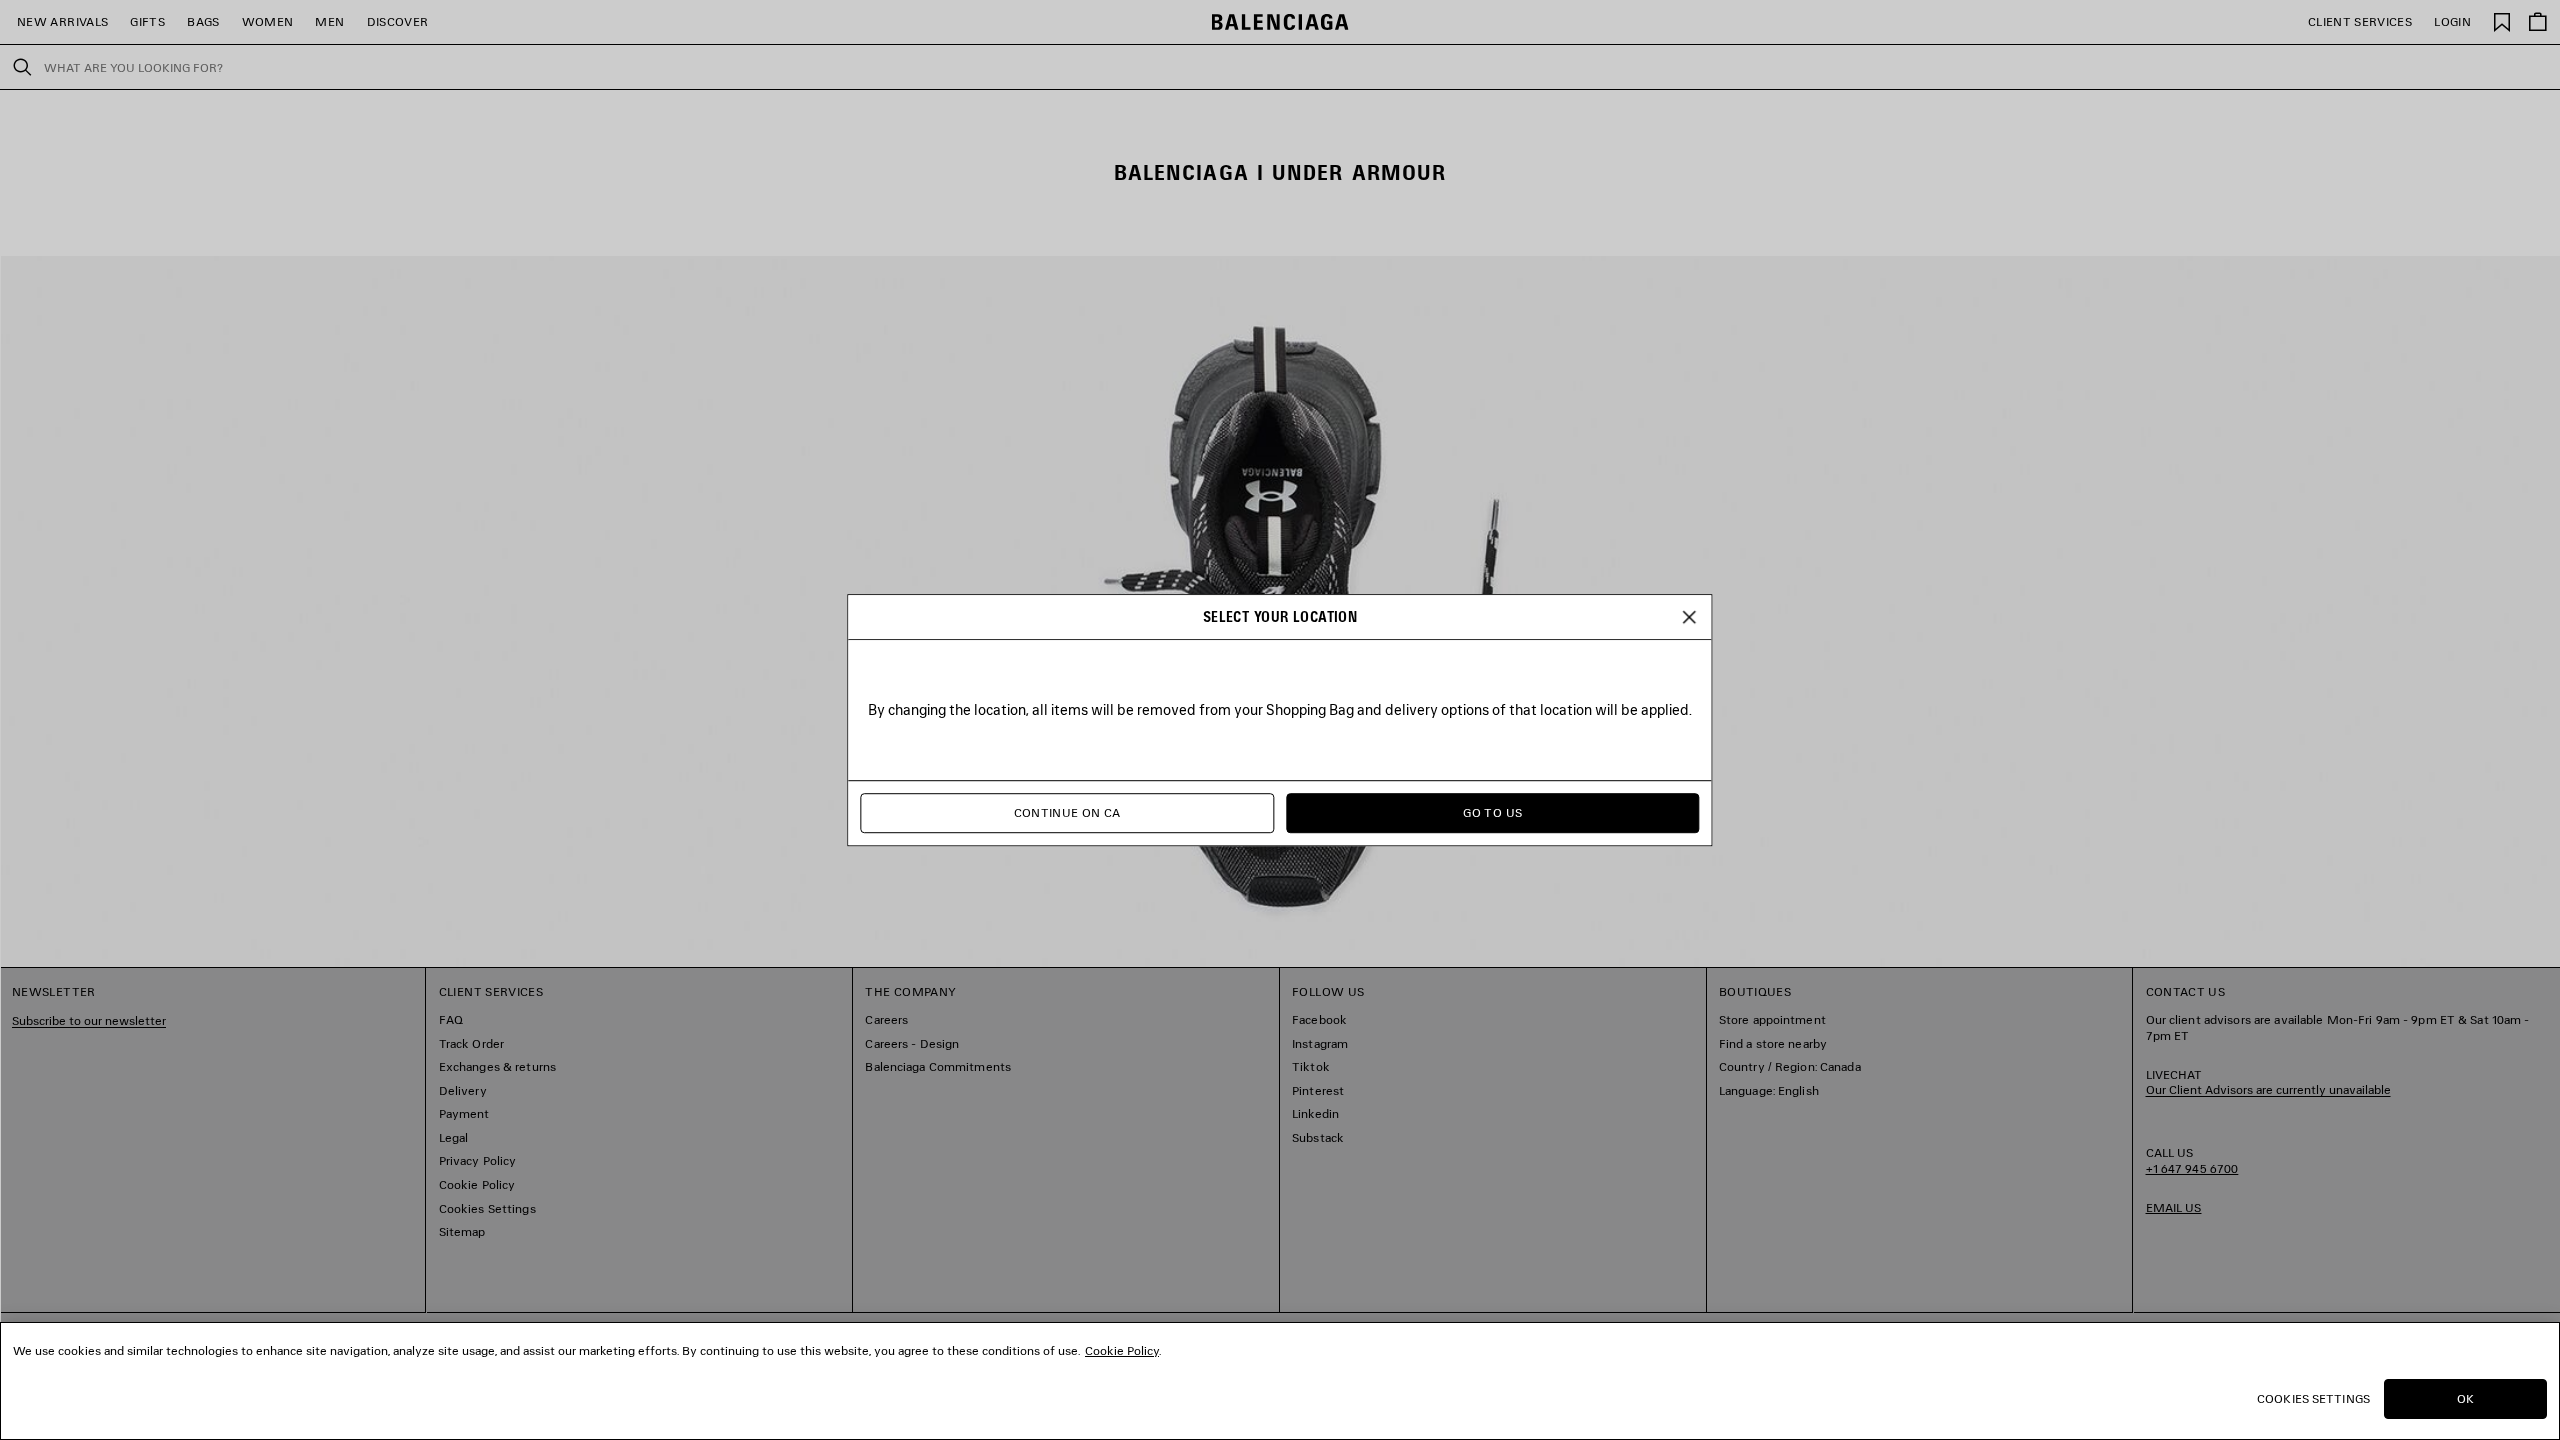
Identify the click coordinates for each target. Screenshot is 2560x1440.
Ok (2465, 1398)
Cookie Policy (1122, 1350)
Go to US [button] (1492, 812)
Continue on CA (1067, 812)
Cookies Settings (2313, 1398)
